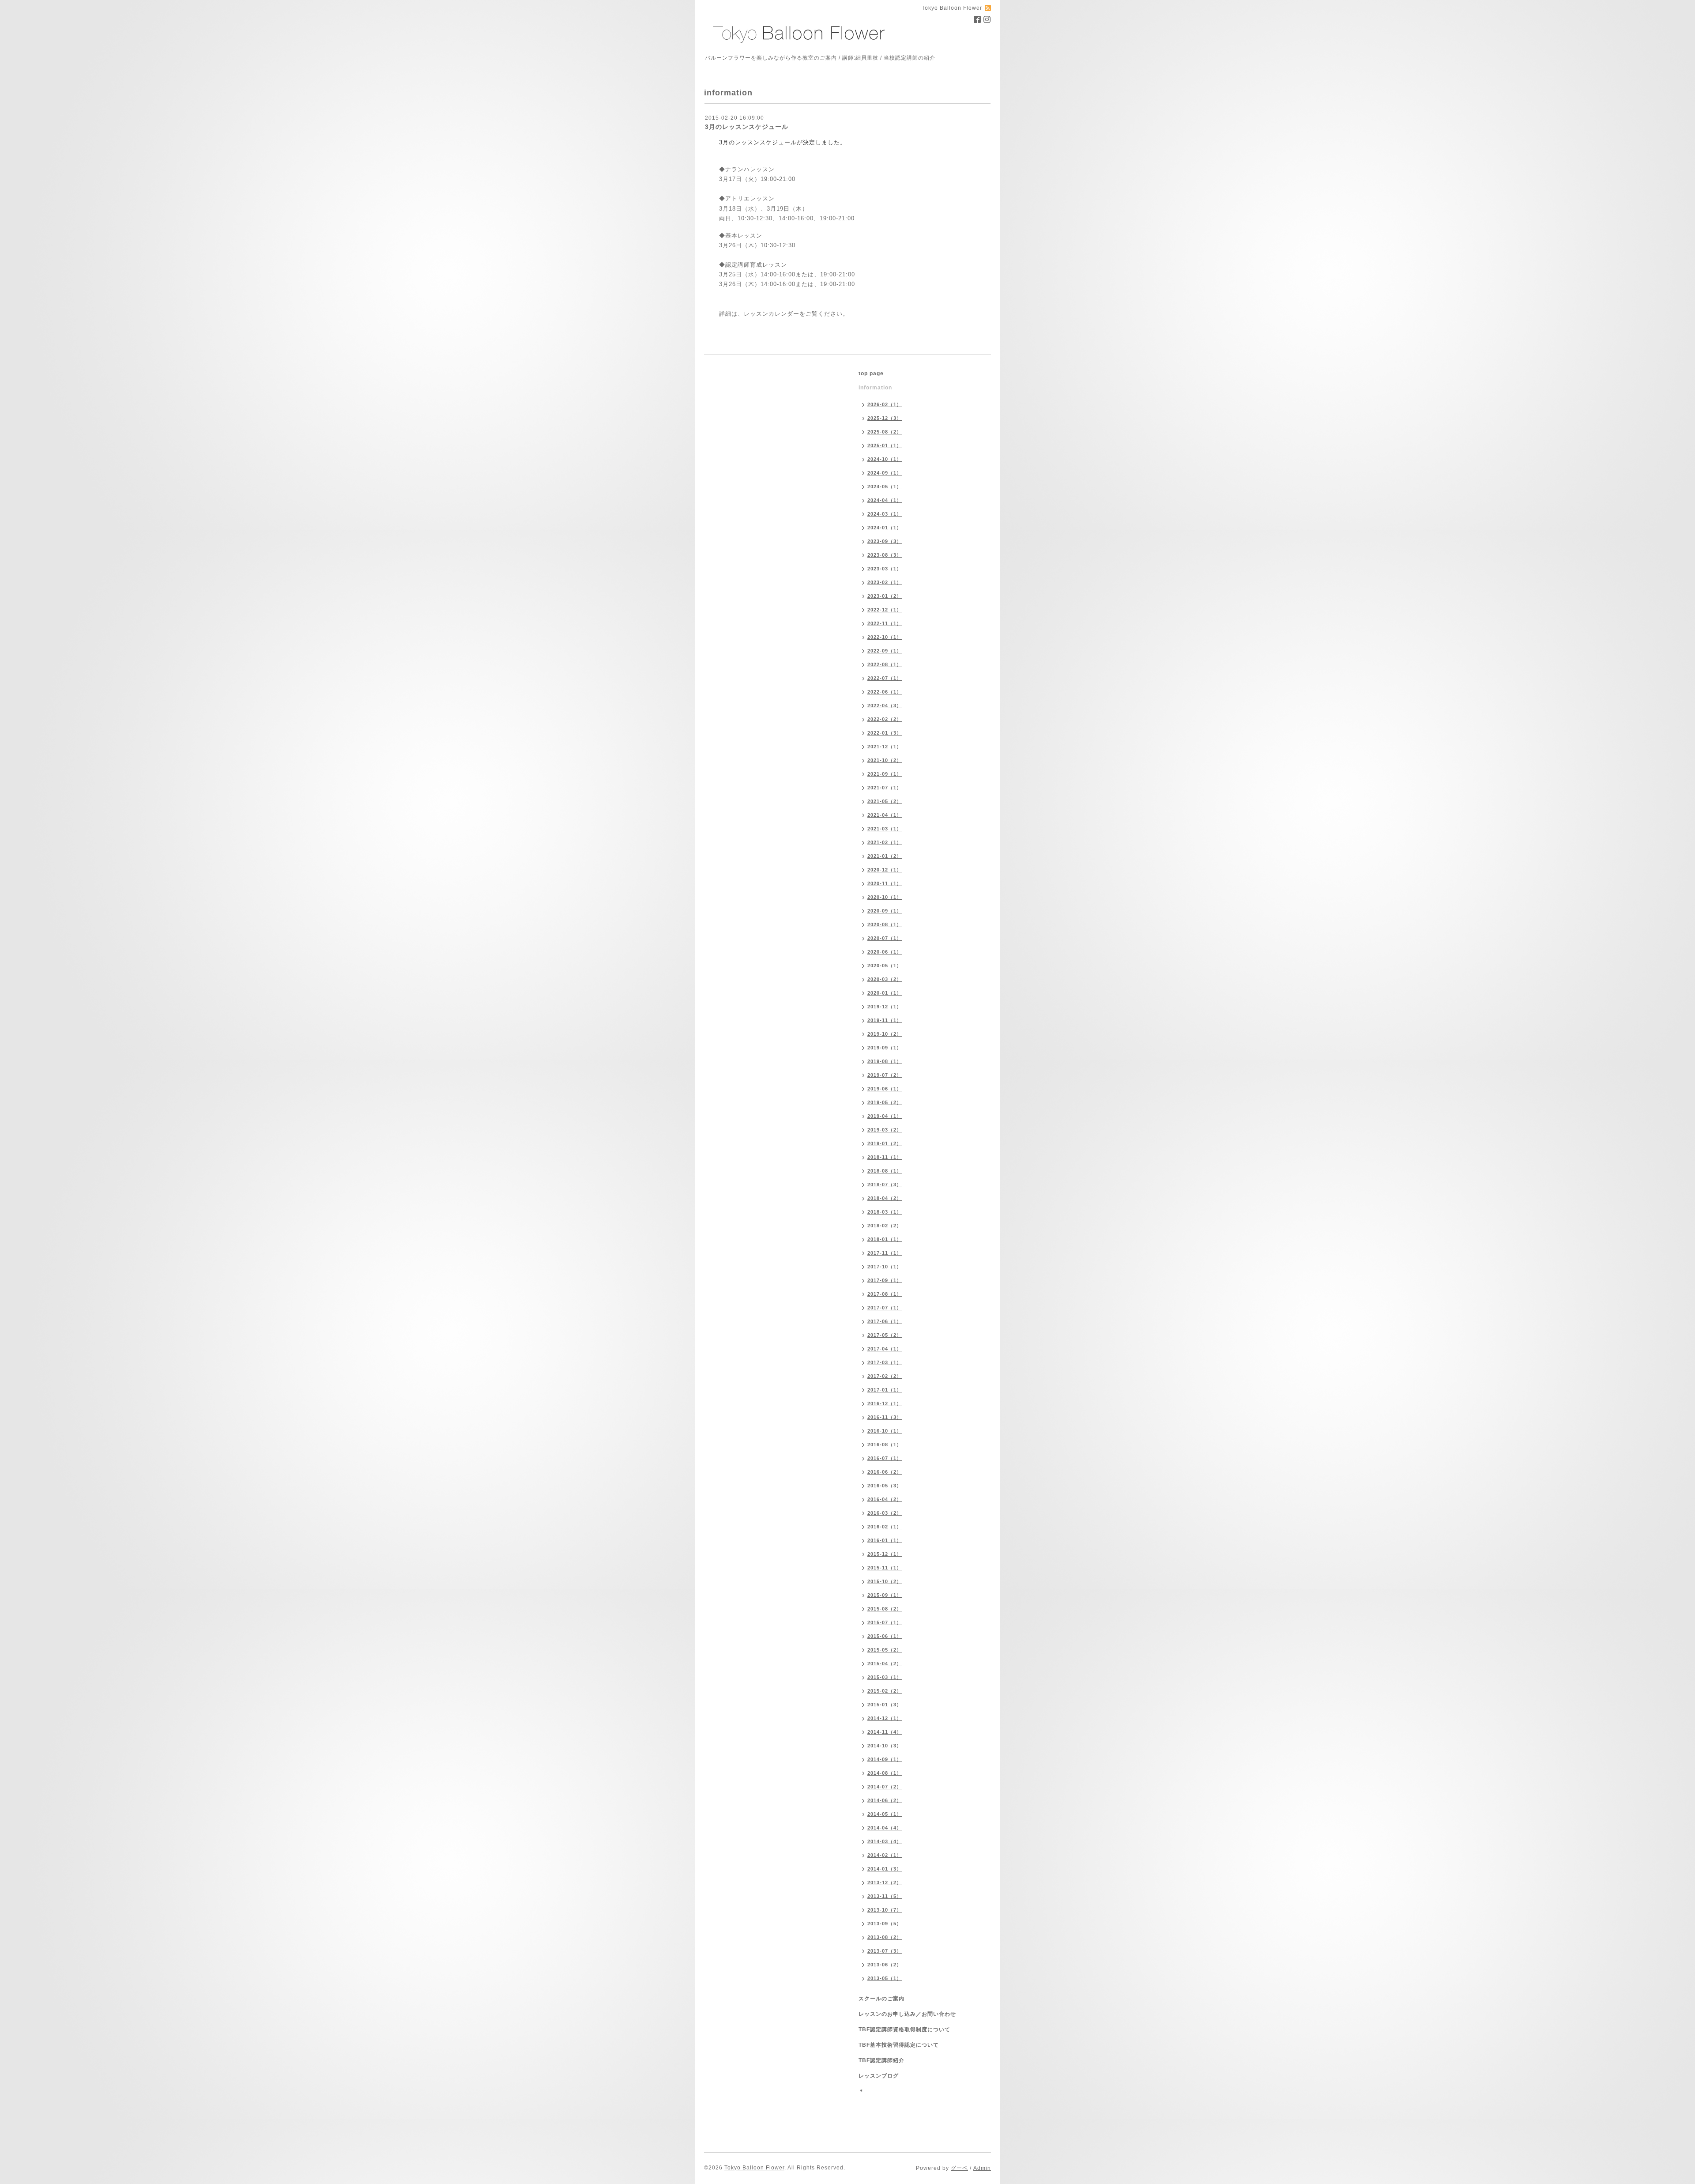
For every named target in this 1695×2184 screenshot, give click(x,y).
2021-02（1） (885, 842)
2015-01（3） (885, 1705)
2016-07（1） (885, 1458)
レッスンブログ (879, 2076)
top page (871, 373)
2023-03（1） (885, 569)
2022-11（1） (885, 623)
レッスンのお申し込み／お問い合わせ (907, 2014)
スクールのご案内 (881, 1999)
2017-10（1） (885, 1267)
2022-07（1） (885, 678)
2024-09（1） (885, 473)
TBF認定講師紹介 (881, 2060)
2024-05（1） (885, 487)
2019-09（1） (885, 1048)
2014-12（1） (885, 1718)
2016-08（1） (885, 1445)
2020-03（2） (885, 979)
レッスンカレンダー (772, 314)
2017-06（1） (885, 1321)
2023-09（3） (885, 541)
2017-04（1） (885, 1349)
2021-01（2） (885, 856)
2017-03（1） (885, 1362)
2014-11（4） (885, 1732)
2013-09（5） (885, 1924)
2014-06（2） (885, 1800)
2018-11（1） (885, 1157)
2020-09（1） (885, 911)
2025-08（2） (885, 432)
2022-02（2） (885, 719)
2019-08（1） (885, 1061)
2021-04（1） (885, 815)
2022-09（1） (885, 651)
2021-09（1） (885, 774)
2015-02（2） (885, 1691)
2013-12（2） (885, 1882)
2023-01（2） (885, 596)
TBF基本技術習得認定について (899, 2045)
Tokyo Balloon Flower (754, 2168)
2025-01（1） (885, 445)
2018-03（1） (885, 1212)
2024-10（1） (885, 459)
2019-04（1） (885, 1116)
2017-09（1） (885, 1280)
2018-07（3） (885, 1184)
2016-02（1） (885, 1527)
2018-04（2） (885, 1198)
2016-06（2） (885, 1472)
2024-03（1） (885, 514)
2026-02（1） (885, 404)
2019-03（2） (885, 1130)
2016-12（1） (885, 1403)
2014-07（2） (885, 1787)
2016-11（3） (885, 1417)
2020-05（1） (885, 966)
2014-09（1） (885, 1759)
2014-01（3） (885, 1869)
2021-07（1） (885, 788)
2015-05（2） (885, 1650)
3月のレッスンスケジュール (747, 127)
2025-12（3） (885, 418)
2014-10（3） (885, 1746)
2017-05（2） (885, 1335)
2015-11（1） (885, 1568)
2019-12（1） (885, 1007)
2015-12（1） (885, 1554)
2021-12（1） (885, 747)
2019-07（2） (885, 1075)
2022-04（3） (885, 705)
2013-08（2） (885, 1937)
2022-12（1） (885, 610)
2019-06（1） (885, 1089)
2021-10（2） (885, 760)
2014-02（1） (885, 1855)
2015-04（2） (885, 1663)
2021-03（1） (885, 829)
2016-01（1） (885, 1540)
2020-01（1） (885, 993)
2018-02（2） (885, 1226)
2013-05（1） (885, 1978)
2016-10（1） (885, 1431)
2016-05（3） (885, 1486)
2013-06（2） (885, 1965)
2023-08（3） (885, 555)
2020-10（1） (885, 897)
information (875, 388)
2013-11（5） (885, 1896)
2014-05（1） (885, 1814)
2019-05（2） (885, 1102)
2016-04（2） (885, 1499)
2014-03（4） (885, 1841)
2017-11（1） (885, 1253)
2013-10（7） (885, 1910)
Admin (982, 2168)
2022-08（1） (885, 664)
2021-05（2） (885, 801)
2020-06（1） (885, 952)
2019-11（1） (885, 1020)
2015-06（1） (885, 1636)
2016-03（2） (885, 1513)
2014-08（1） (885, 1773)
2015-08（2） (885, 1609)
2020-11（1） (885, 883)
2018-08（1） (885, 1171)
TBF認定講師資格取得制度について (904, 2029)
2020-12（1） (885, 870)
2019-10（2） (885, 1034)
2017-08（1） (885, 1294)
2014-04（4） (885, 1828)
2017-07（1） (885, 1308)
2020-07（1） (885, 938)
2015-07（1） (885, 1622)
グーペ (959, 2168)
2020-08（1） (885, 924)
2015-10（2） (885, 1581)
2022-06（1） (885, 692)
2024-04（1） (885, 500)
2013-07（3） (885, 1951)
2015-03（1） (885, 1677)
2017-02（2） (885, 1376)
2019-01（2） (885, 1143)
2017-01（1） (885, 1390)
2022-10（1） (885, 637)
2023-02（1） (885, 582)
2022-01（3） (885, 733)
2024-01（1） (885, 528)
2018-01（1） (885, 1239)
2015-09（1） (885, 1595)
